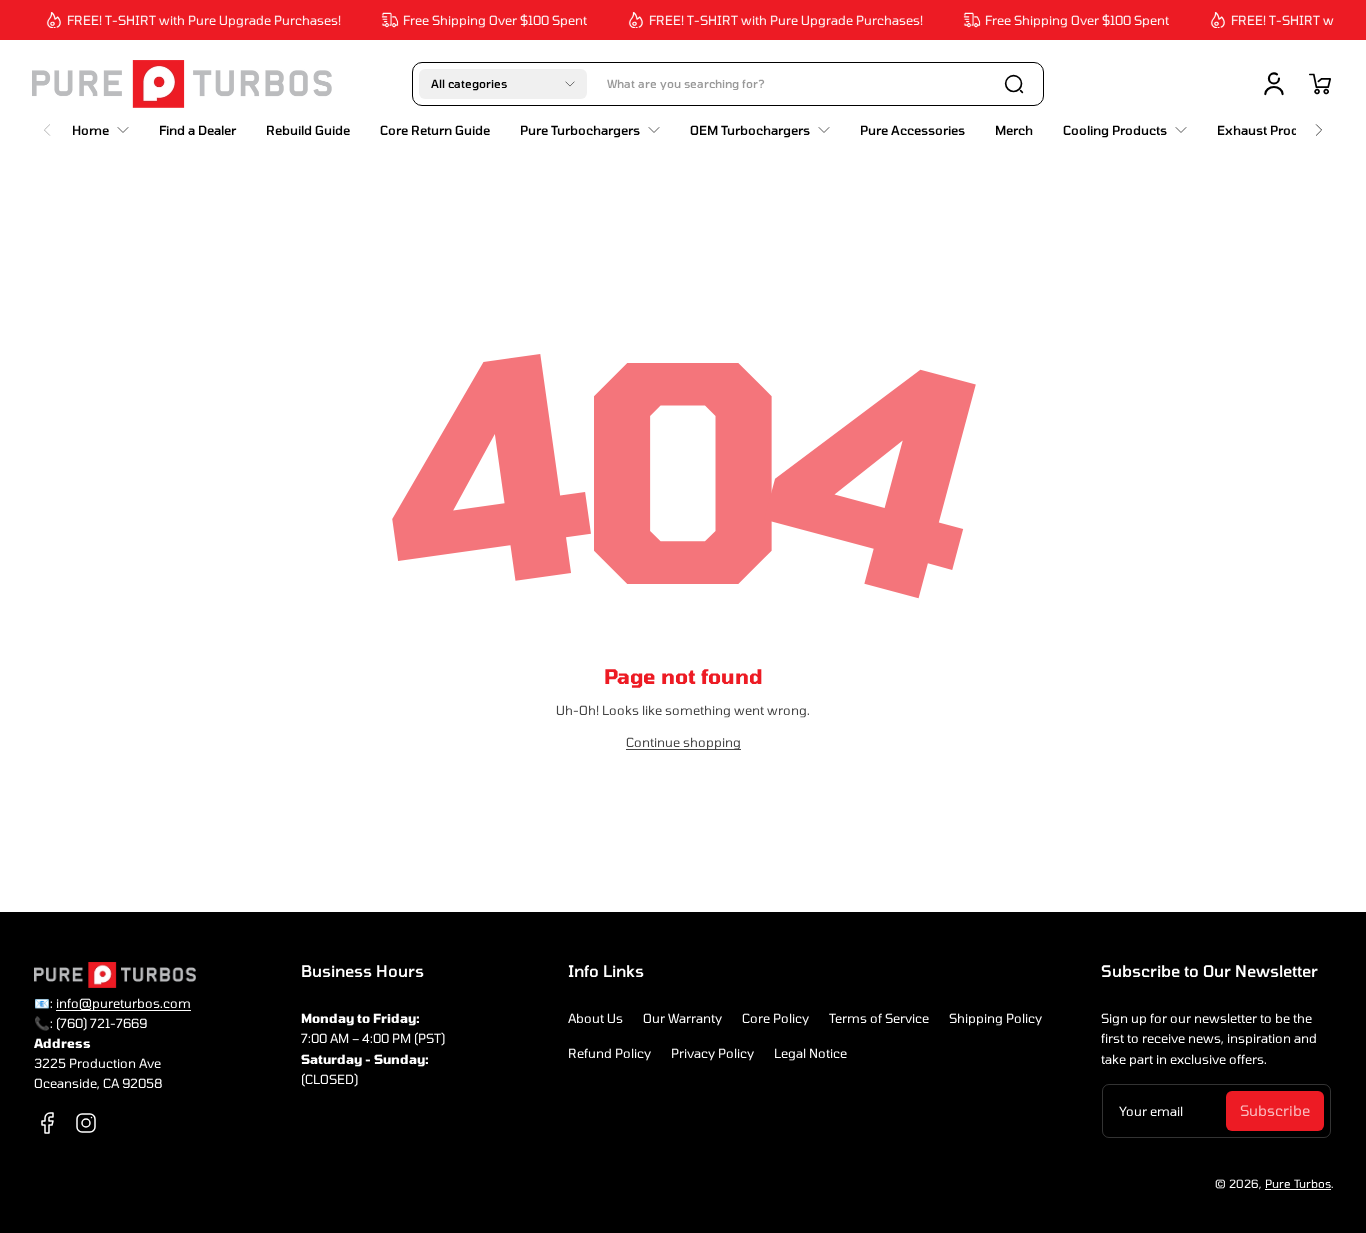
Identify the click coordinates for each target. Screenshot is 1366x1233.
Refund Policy (609, 1053)
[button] (503, 84)
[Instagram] (86, 1123)
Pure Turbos (1298, 1183)
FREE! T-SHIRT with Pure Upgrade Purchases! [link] (197, 20)
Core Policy (775, 1018)
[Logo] (182, 84)
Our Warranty (682, 1018)
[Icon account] (1274, 84)
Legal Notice (810, 1053)
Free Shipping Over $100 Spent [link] (488, 20)
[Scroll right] (1319, 125)
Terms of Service (879, 1018)
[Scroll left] (47, 125)
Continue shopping (683, 742)
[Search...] (1014, 84)
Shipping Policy (995, 1018)
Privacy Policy (712, 1053)
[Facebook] (48, 1123)
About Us (595, 1018)
